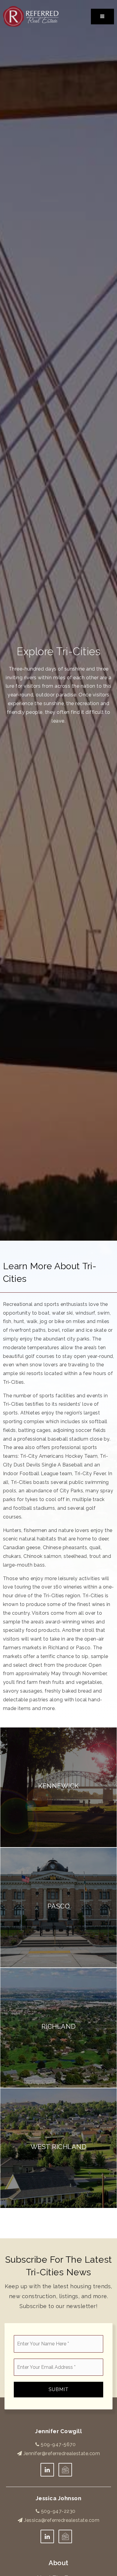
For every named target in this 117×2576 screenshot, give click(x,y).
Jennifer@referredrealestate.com (62, 2453)
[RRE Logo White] (31, 16)
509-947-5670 (58, 2444)
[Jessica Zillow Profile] (65, 2470)
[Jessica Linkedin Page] (47, 2536)
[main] (58, 1119)
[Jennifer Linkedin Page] (47, 2470)
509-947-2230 (58, 2511)
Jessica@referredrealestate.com (62, 2520)
